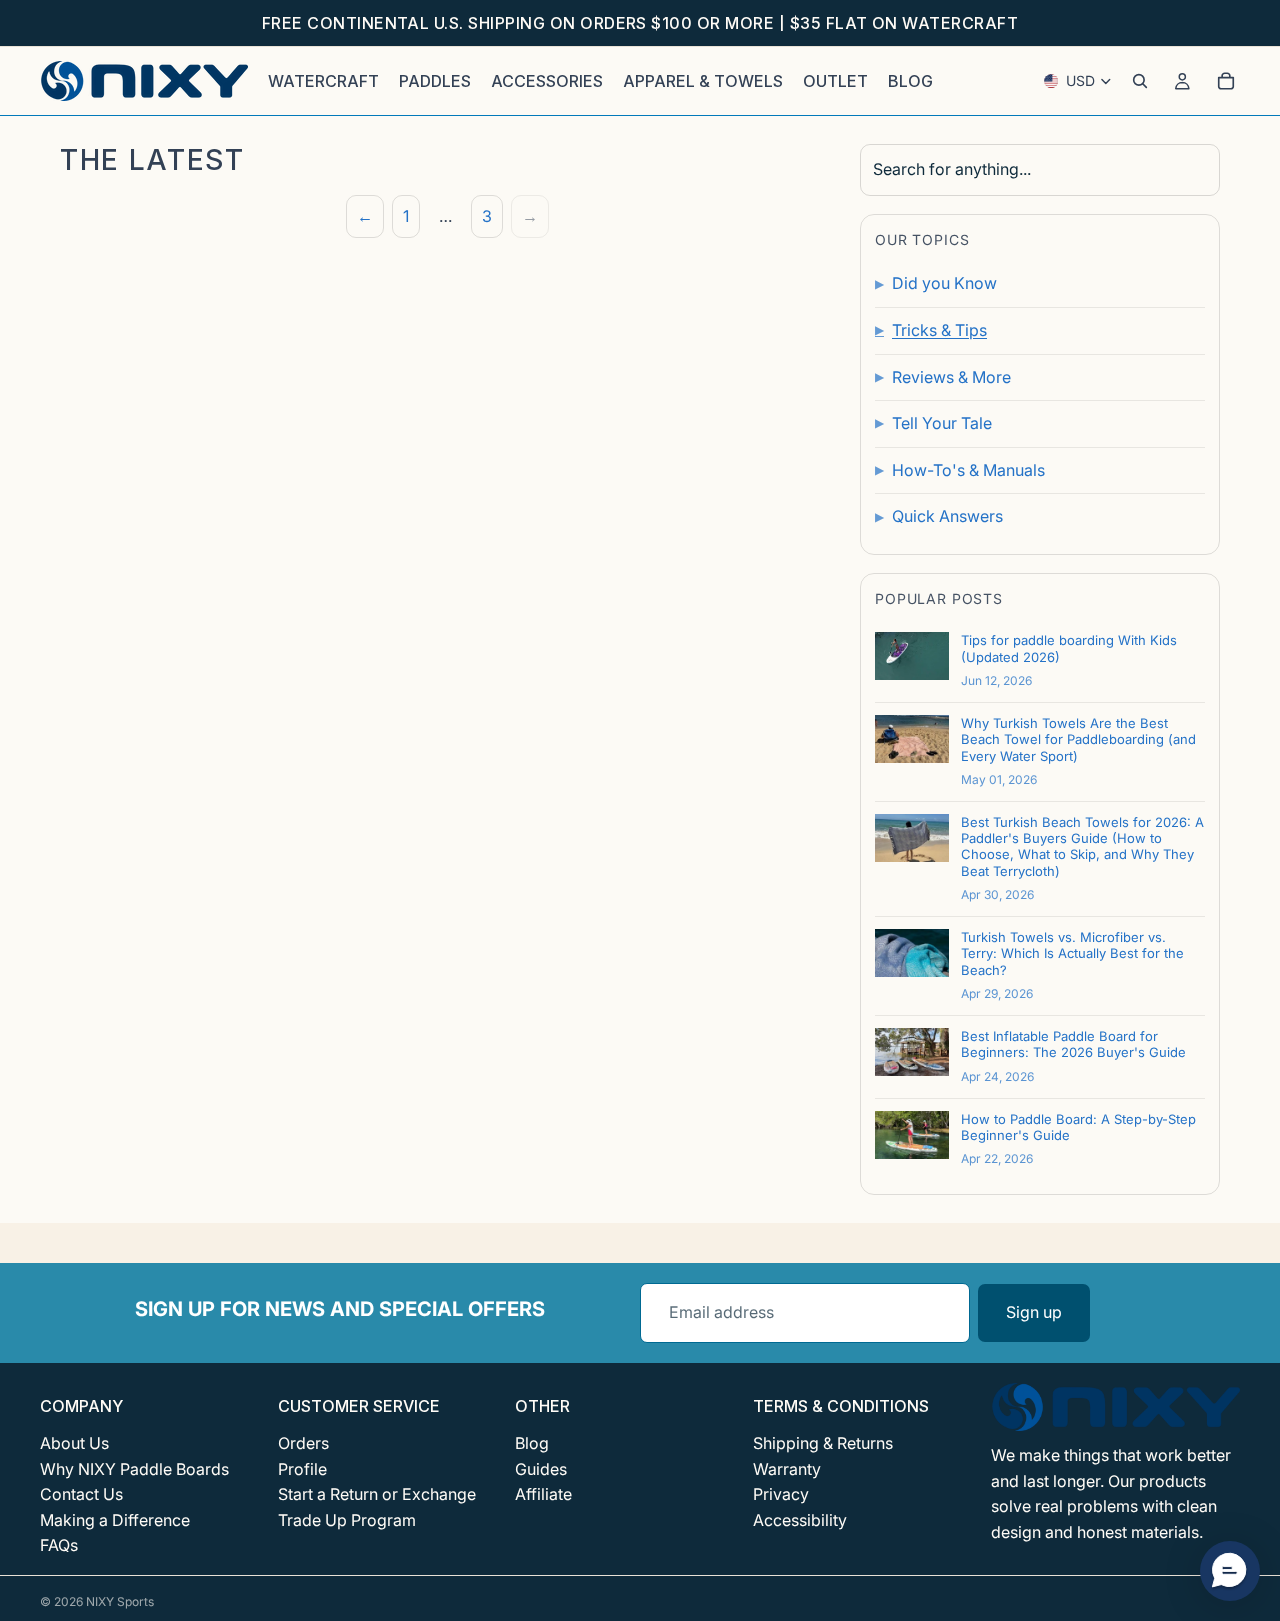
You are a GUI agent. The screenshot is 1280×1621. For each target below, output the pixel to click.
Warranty (787, 1469)
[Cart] (1226, 81)
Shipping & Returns (823, 1443)
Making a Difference (115, 1520)
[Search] (1140, 81)
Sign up (1034, 1312)
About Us (74, 1443)
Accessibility (800, 1520)
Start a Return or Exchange (377, 1494)
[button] (1230, 1571)
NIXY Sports (120, 1601)
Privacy (781, 1494)
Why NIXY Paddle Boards (134, 1469)
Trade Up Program (347, 1520)
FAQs (59, 1545)
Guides (541, 1469)
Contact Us (81, 1494)
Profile (302, 1469)
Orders (303, 1443)
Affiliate (543, 1494)
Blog (532, 1443)
